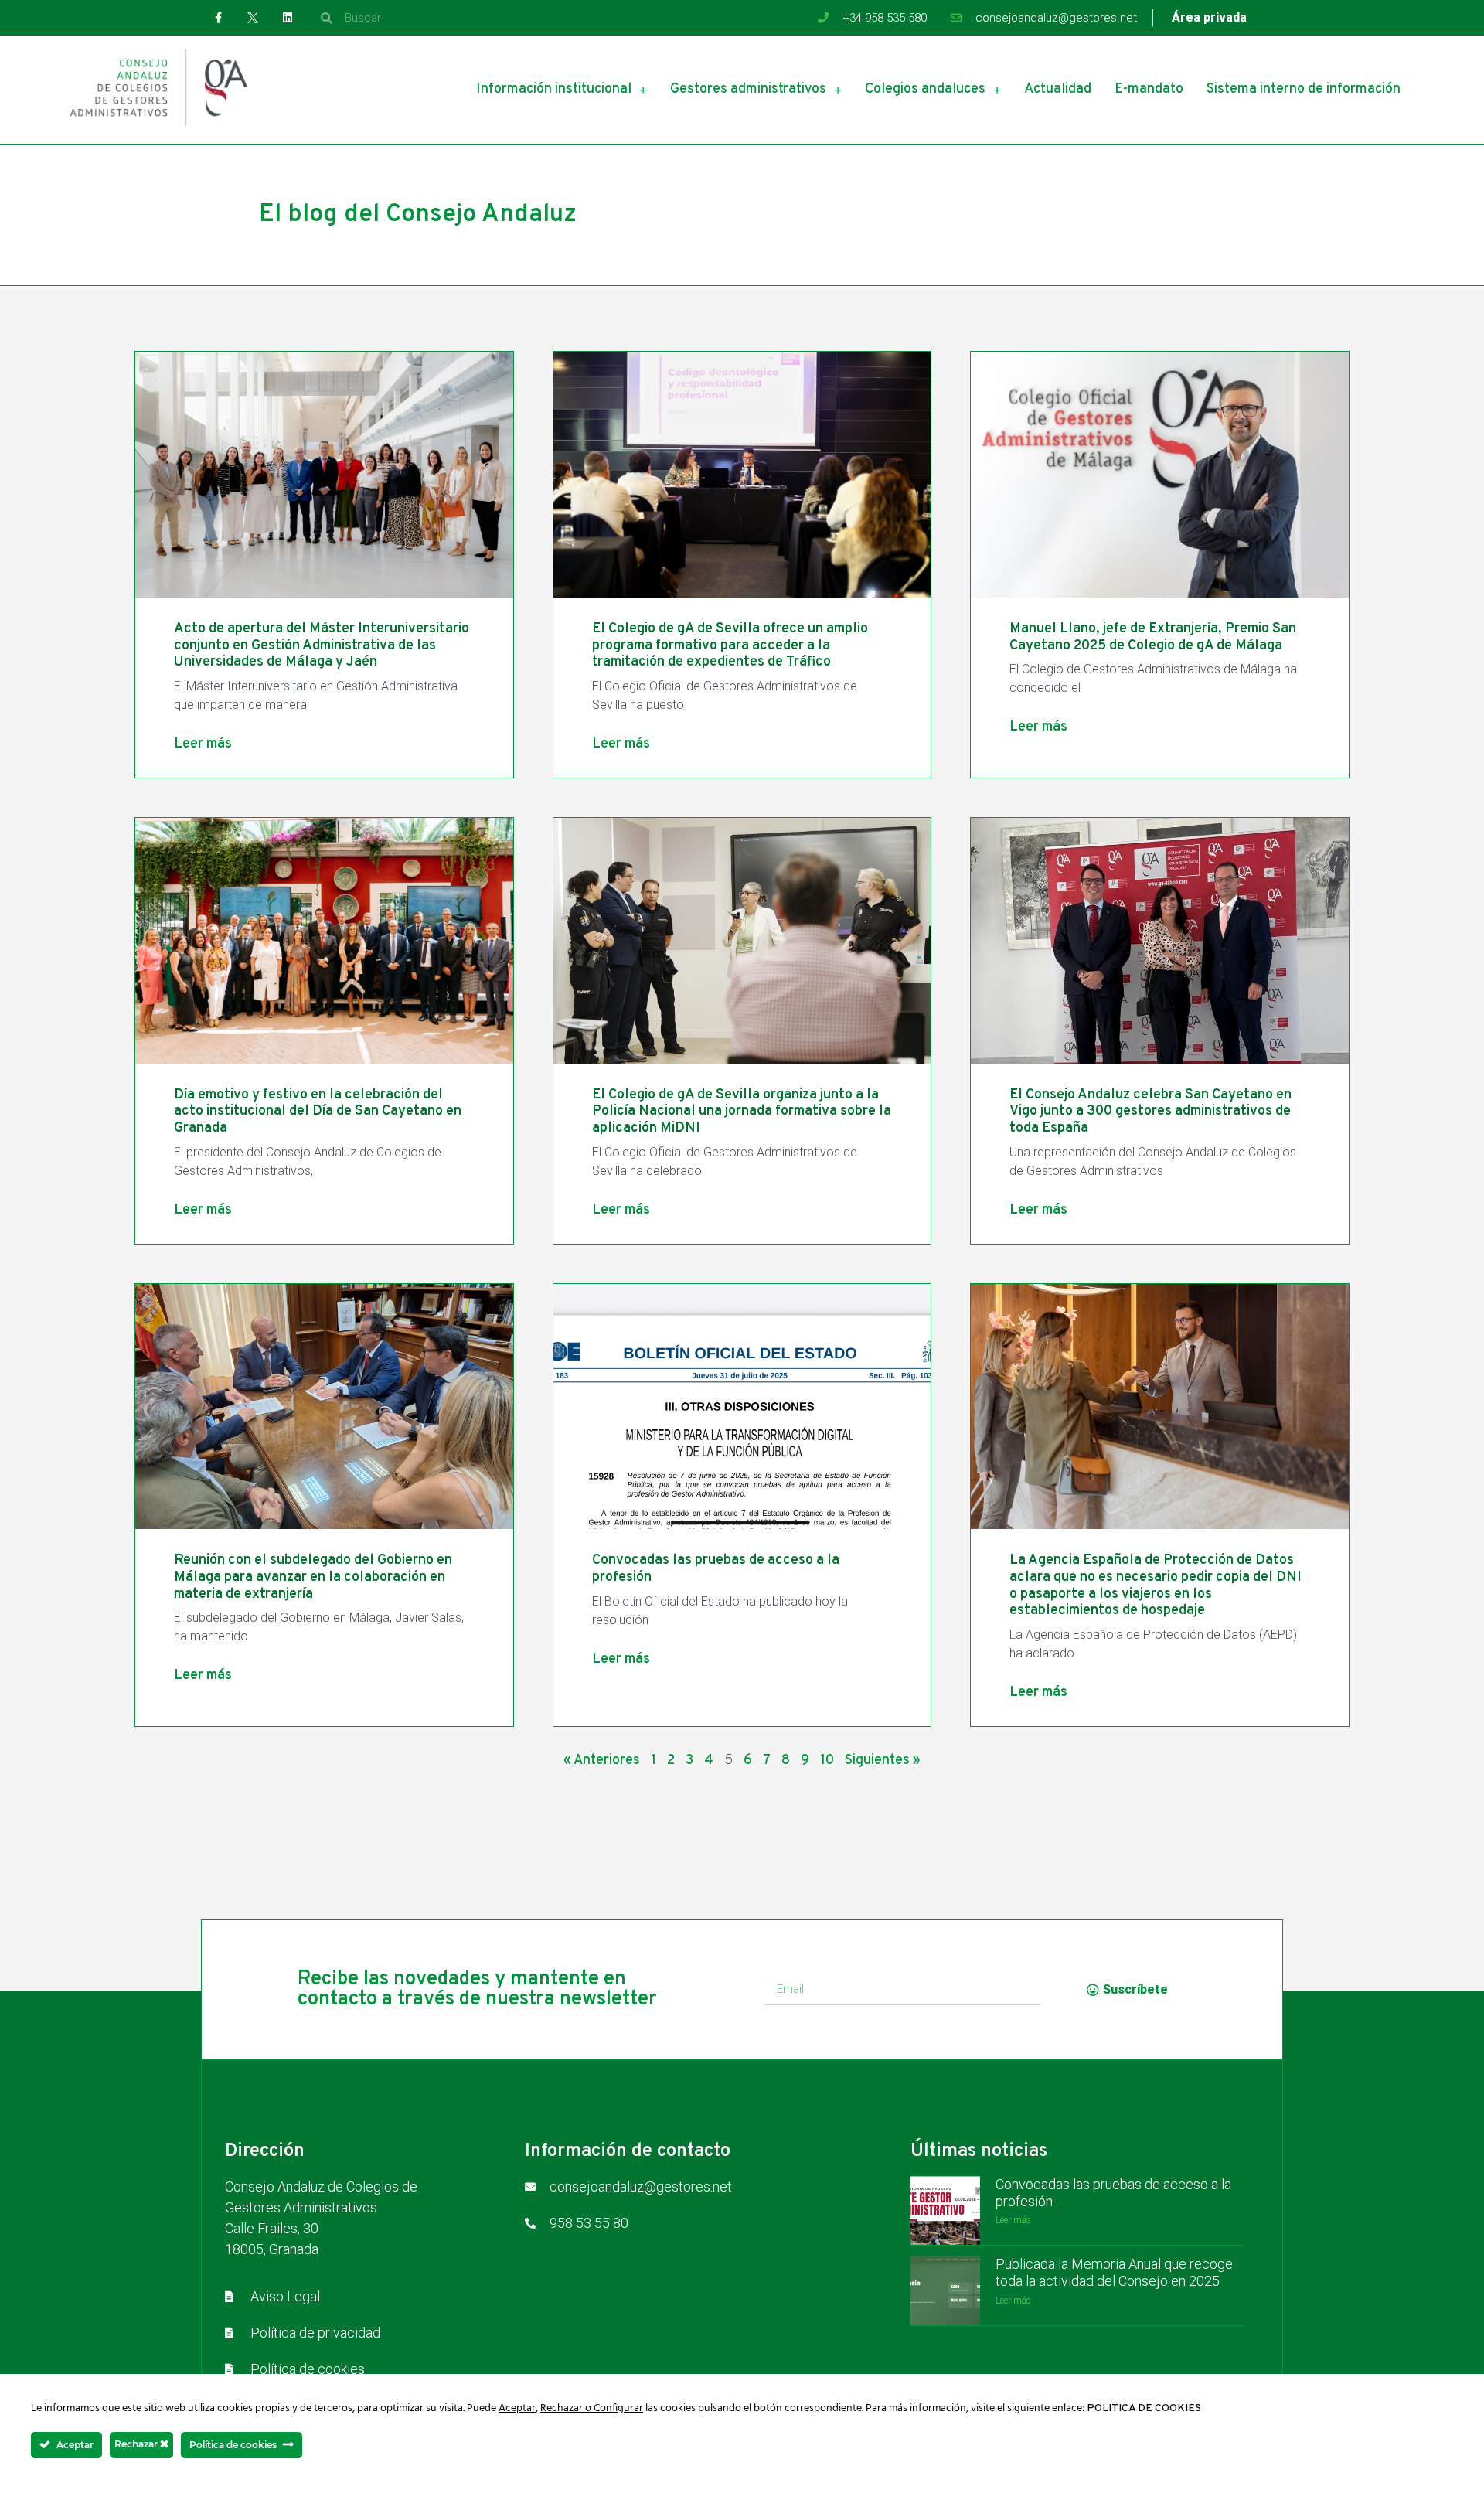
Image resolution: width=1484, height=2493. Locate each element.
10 (827, 1761)
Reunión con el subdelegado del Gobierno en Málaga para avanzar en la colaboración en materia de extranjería (313, 1577)
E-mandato (1149, 89)
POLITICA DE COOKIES (1144, 2408)
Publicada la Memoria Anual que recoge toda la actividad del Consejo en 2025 (1114, 2272)
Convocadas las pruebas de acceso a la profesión (716, 1569)
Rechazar (137, 2444)
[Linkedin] (288, 18)
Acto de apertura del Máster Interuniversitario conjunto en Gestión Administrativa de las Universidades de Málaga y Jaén (322, 645)
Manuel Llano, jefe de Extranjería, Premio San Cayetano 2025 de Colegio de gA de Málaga (1153, 637)
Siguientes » (883, 1761)
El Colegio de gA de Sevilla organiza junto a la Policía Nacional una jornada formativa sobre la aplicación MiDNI (742, 1112)
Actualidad (1058, 89)
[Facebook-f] (218, 18)
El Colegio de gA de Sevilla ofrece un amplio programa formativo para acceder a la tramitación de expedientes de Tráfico (730, 645)
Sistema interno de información (1304, 89)
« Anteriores (602, 1761)
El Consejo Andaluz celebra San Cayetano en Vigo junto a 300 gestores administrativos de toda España (1150, 1112)
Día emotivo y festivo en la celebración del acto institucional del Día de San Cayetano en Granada (318, 1112)
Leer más (203, 744)
